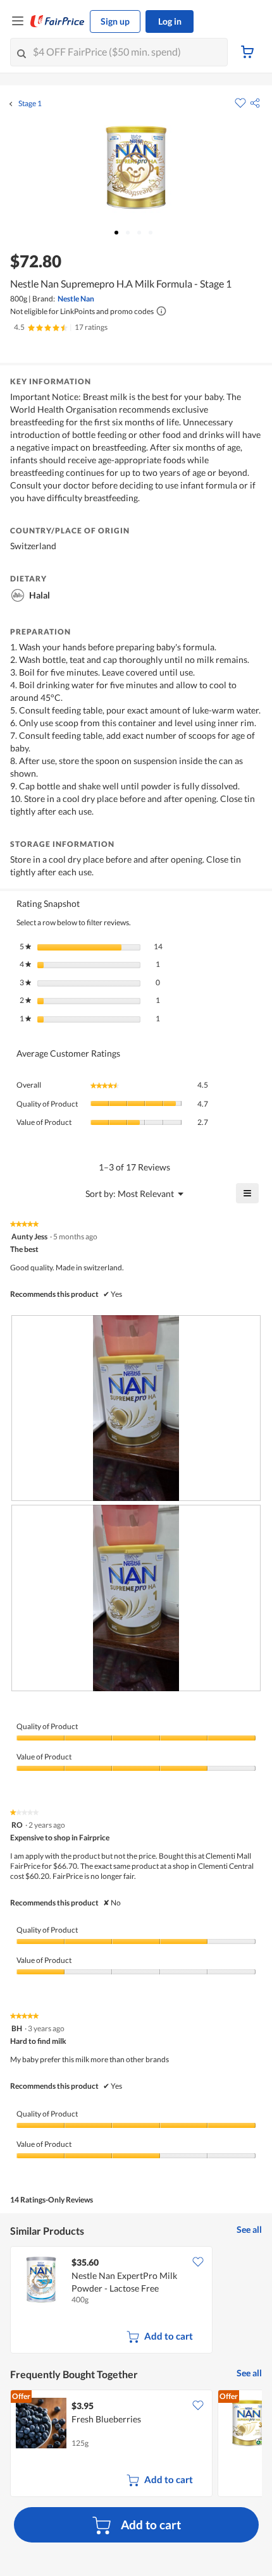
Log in (170, 21)
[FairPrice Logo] (58, 21)
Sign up (115, 21)
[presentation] (136, 1408)
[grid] (136, 2301)
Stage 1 (30, 104)
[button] (255, 103)
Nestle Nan (76, 299)
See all (249, 2229)
